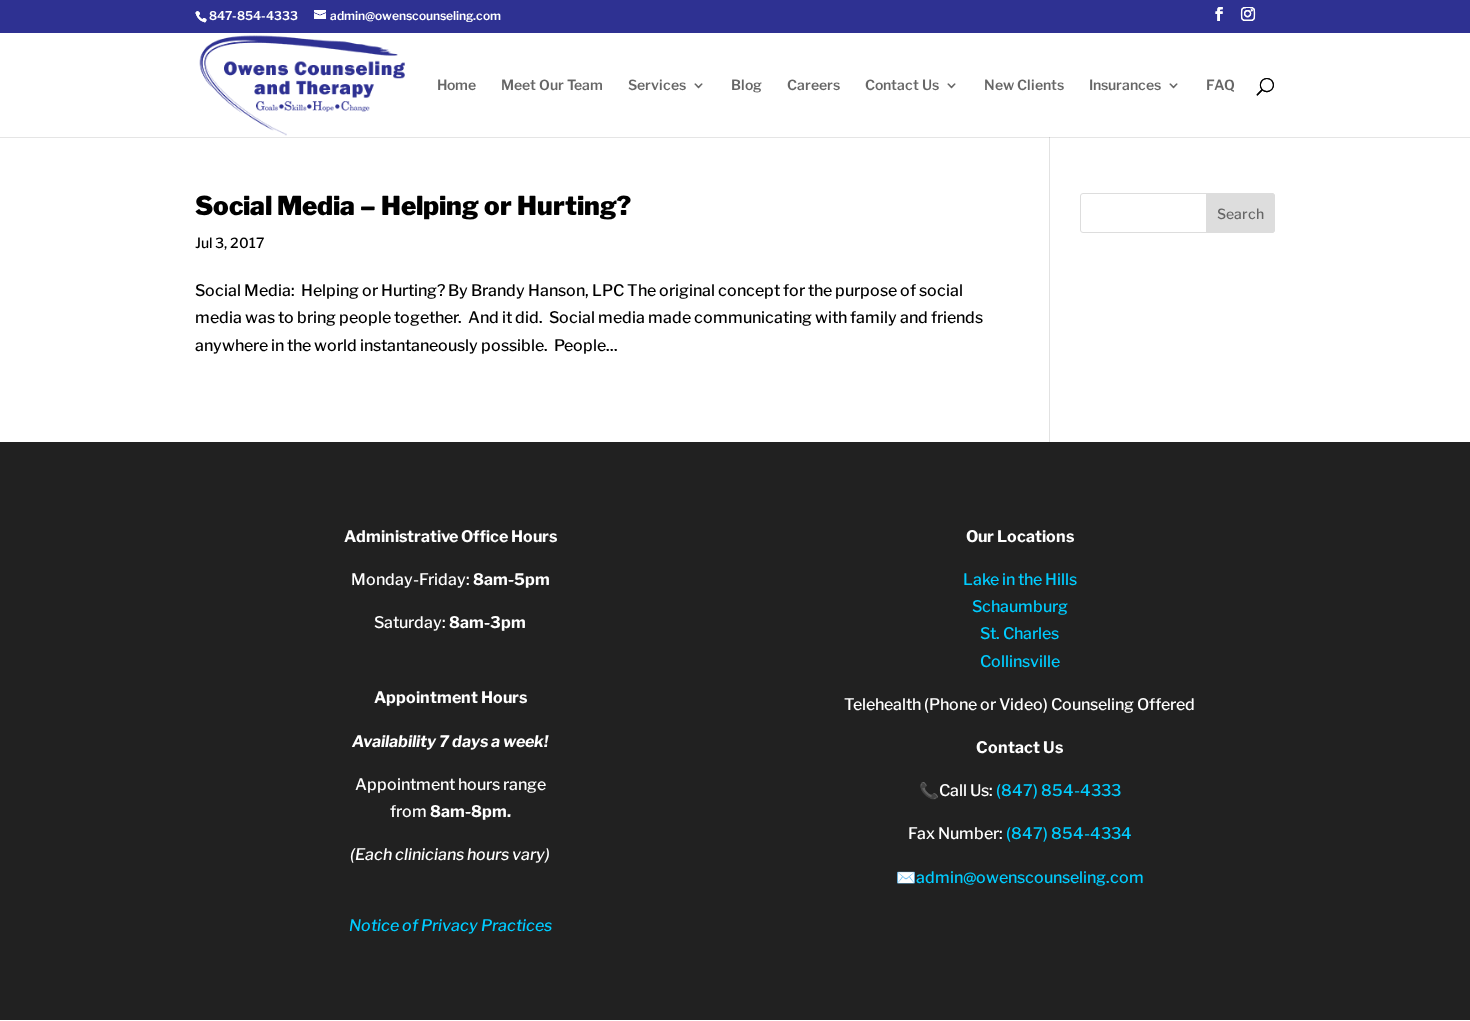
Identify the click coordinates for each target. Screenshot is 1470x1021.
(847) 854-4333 (1058, 790)
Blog (746, 85)
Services (657, 85)
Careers (813, 85)
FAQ (1220, 85)
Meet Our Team (552, 85)
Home (456, 85)
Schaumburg (1020, 606)
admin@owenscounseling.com (1030, 877)
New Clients (1024, 85)
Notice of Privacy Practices (450, 925)
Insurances (1125, 85)
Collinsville (1020, 661)
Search (1240, 213)
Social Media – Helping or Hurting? (413, 205)
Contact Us (902, 85)
